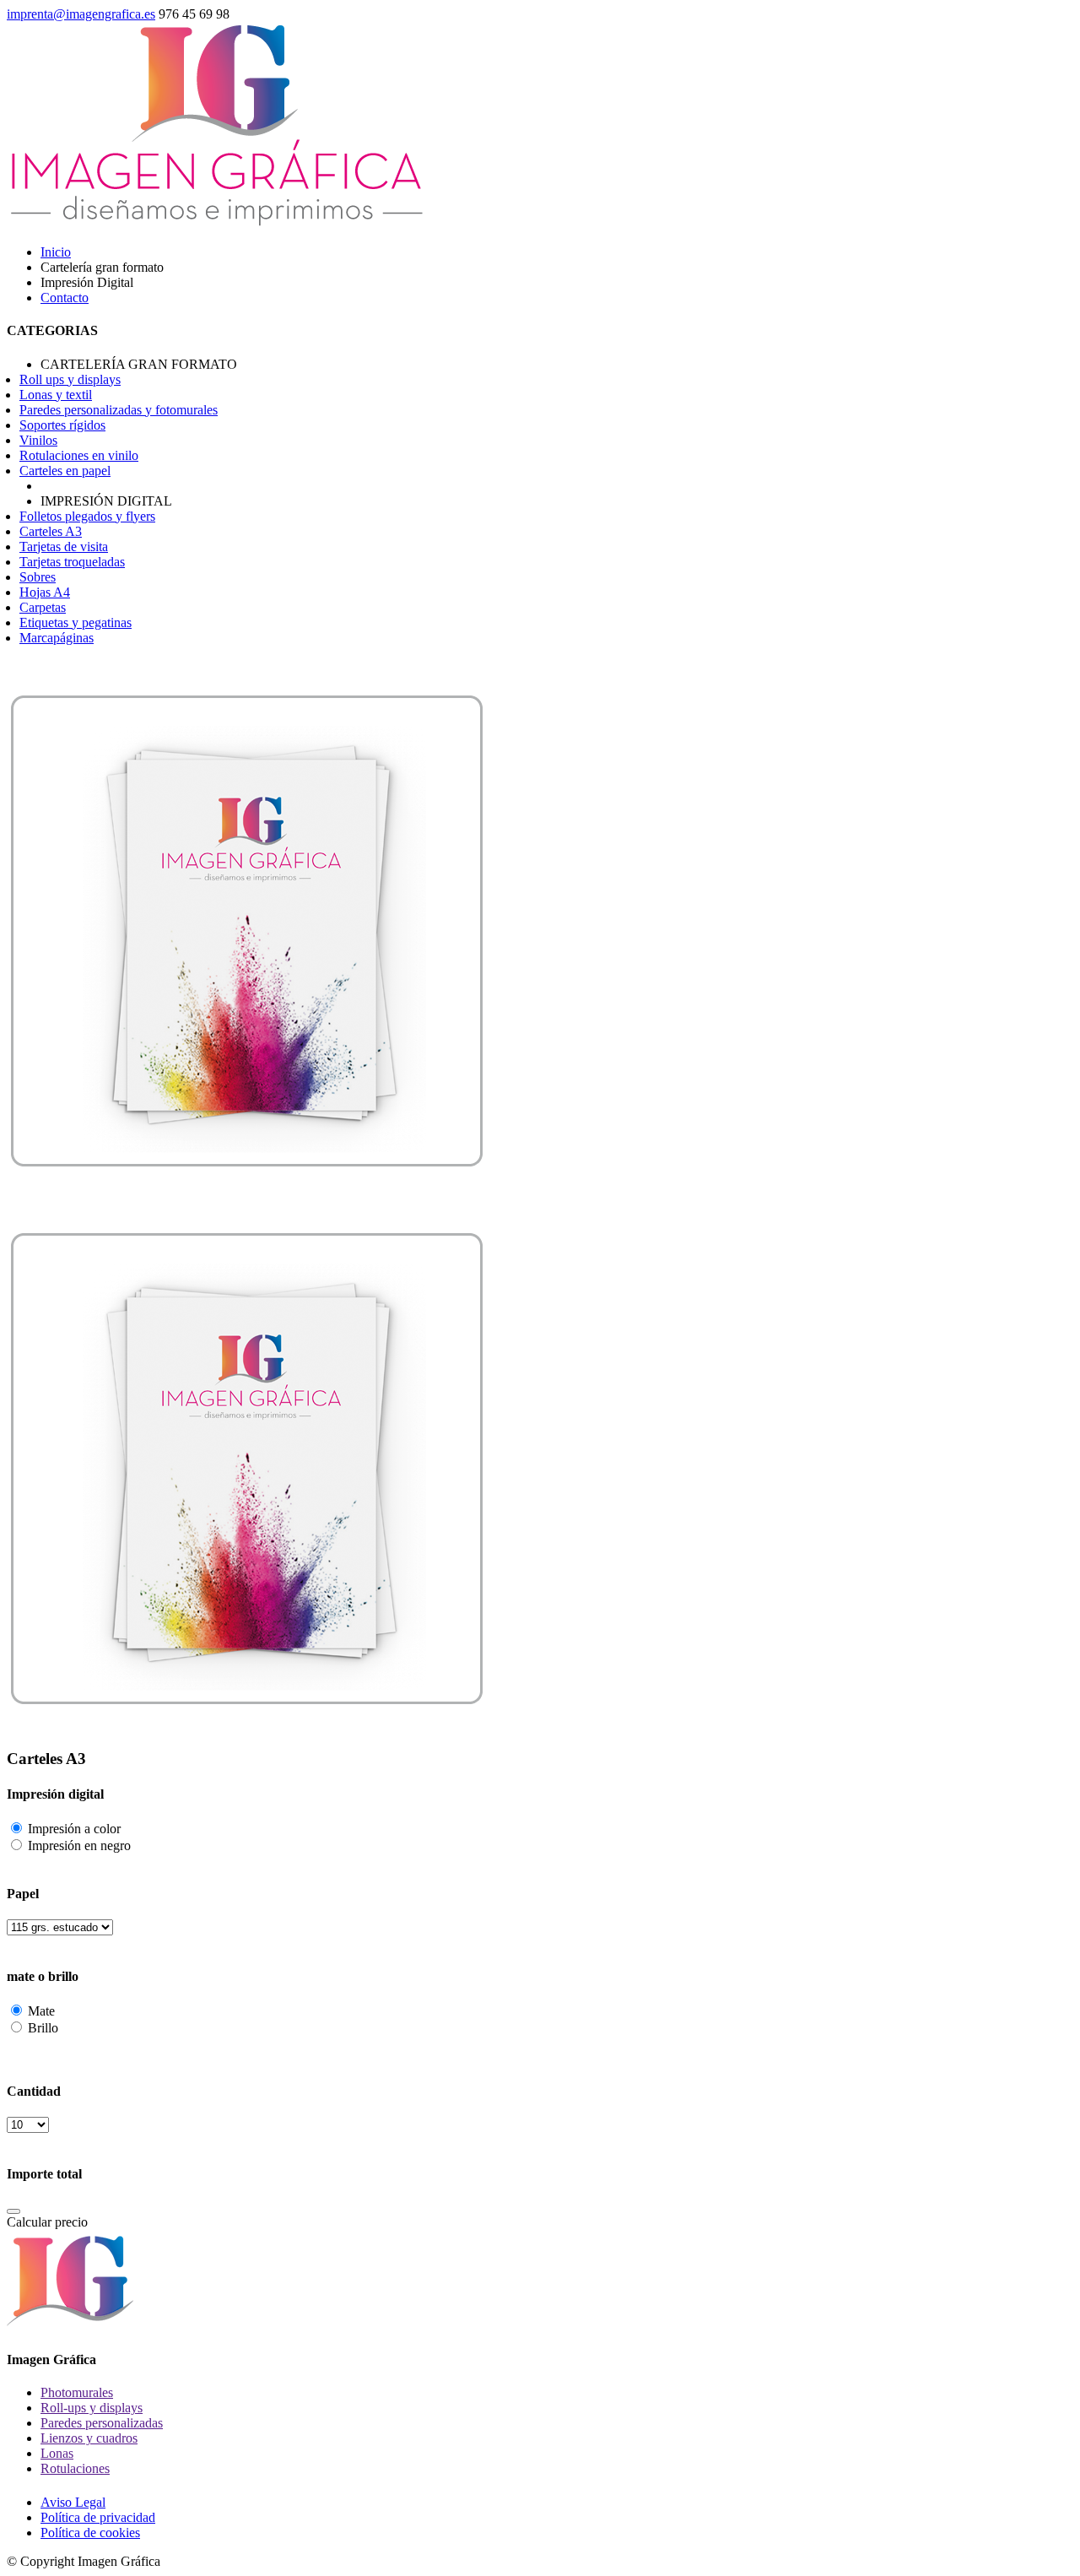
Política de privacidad (98, 2517)
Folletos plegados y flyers (87, 516)
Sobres (38, 577)
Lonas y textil (56, 395)
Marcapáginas (57, 638)
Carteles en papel (65, 471)
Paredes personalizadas (102, 2423)
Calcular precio (47, 2222)
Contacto (65, 298)
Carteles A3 (51, 531)
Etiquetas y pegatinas (76, 622)
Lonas (57, 2453)
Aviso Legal (73, 2502)
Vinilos (38, 440)
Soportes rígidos (62, 425)
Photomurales (77, 2392)
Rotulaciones (75, 2468)
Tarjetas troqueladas (72, 562)
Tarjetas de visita (64, 547)
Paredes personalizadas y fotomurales (119, 410)
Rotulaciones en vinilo (79, 455)
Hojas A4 (45, 592)
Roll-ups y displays (92, 2408)
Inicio (56, 252)
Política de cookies (90, 2533)
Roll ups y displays (70, 379)
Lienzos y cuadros (89, 2438)
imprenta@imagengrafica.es (81, 14)
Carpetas (43, 607)
